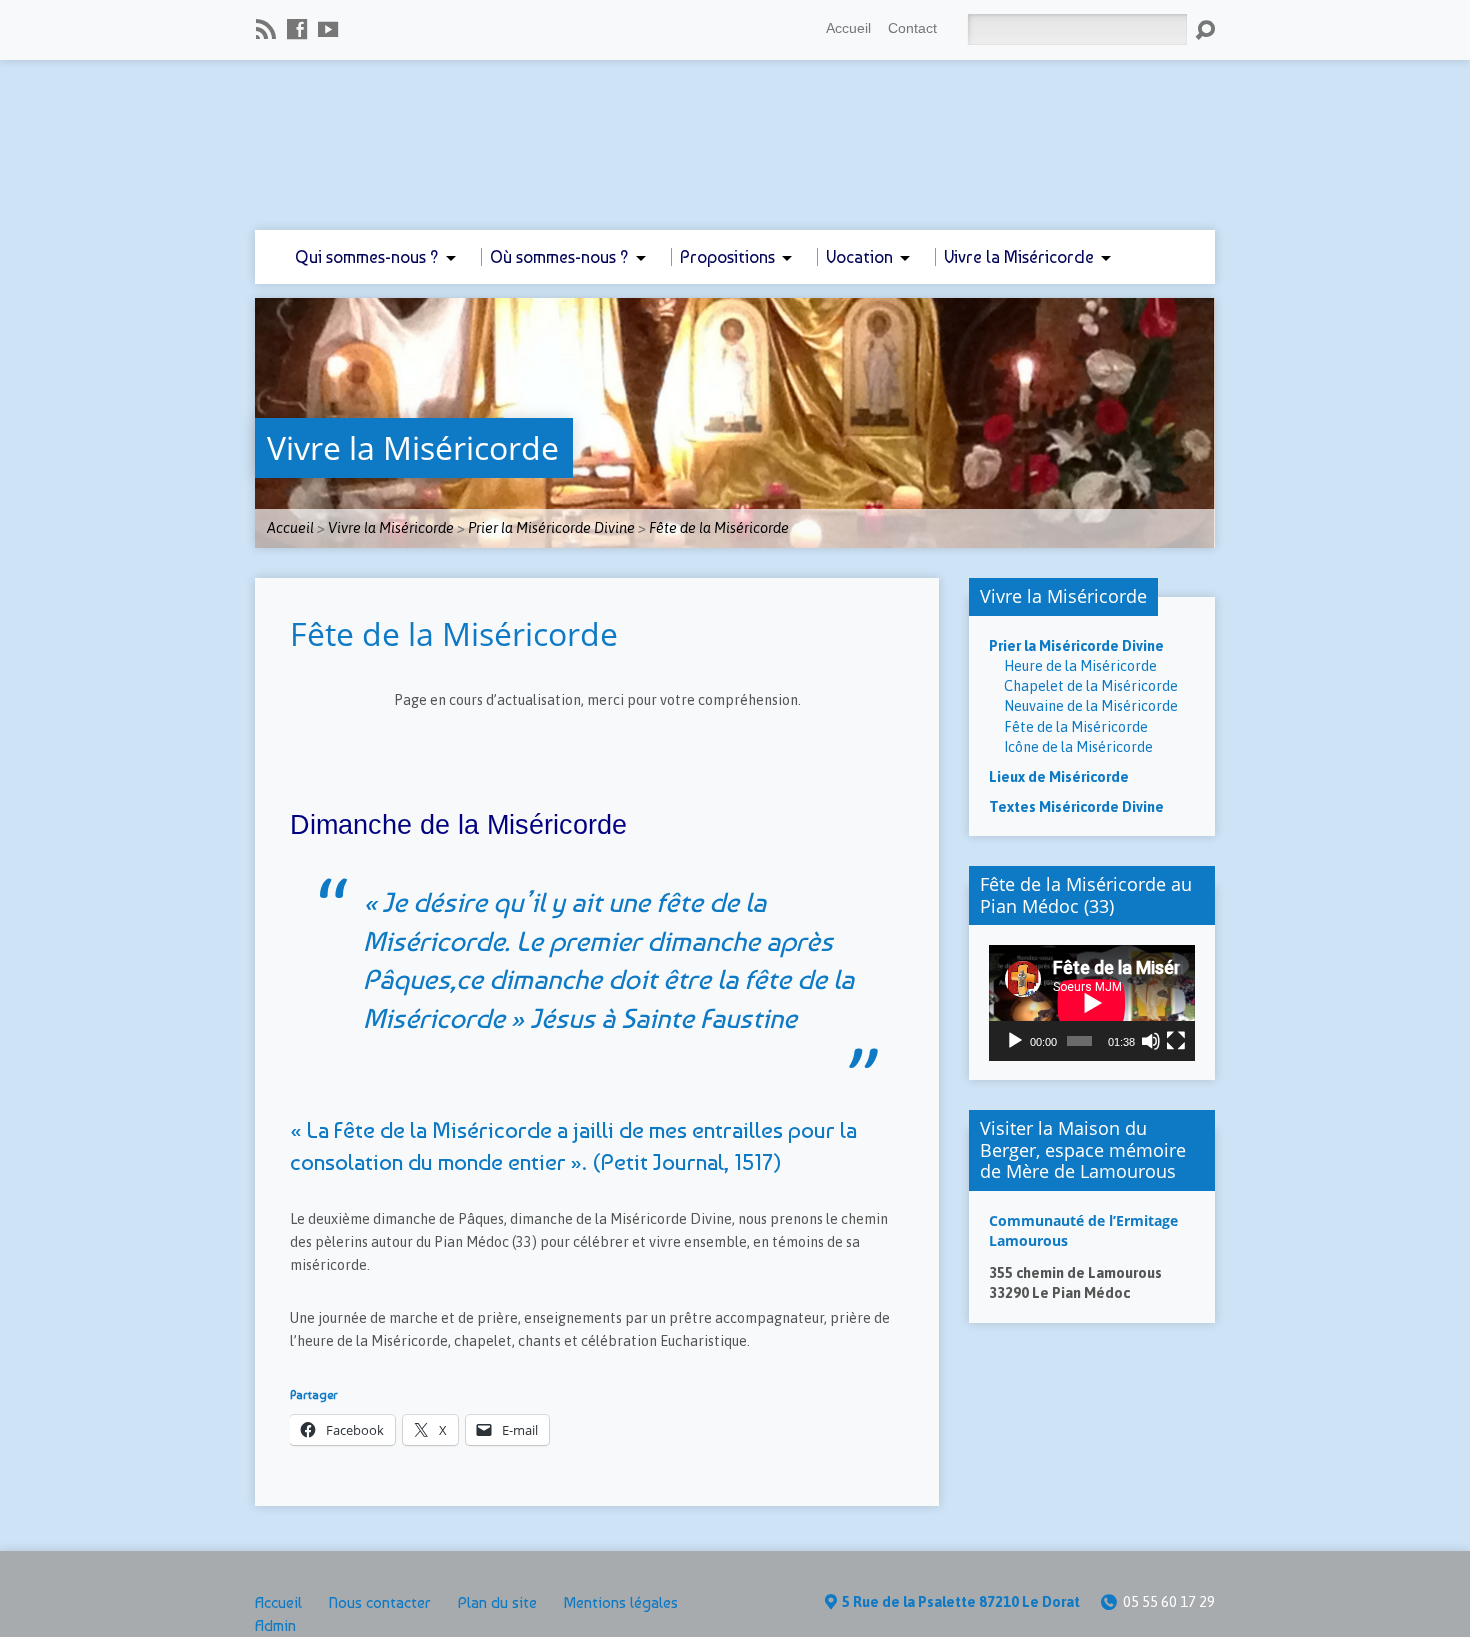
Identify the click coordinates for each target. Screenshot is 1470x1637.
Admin (275, 1625)
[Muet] (1151, 1041)
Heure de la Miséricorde (1080, 666)
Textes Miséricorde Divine (1076, 807)
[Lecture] (1015, 1041)
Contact (912, 28)
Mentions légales (621, 1602)
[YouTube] (328, 29)
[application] (1092, 1003)
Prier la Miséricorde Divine (551, 528)
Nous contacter (380, 1602)
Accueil (848, 28)
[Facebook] (297, 29)
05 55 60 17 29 (1169, 1602)
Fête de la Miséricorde (719, 528)
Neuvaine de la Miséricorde (1091, 706)
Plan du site (497, 1602)
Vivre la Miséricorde (413, 447)
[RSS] (266, 29)
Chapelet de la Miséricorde (1091, 686)
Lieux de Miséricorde (1059, 777)
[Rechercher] (1205, 30)
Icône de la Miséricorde (1078, 747)
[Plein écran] (1176, 1041)
